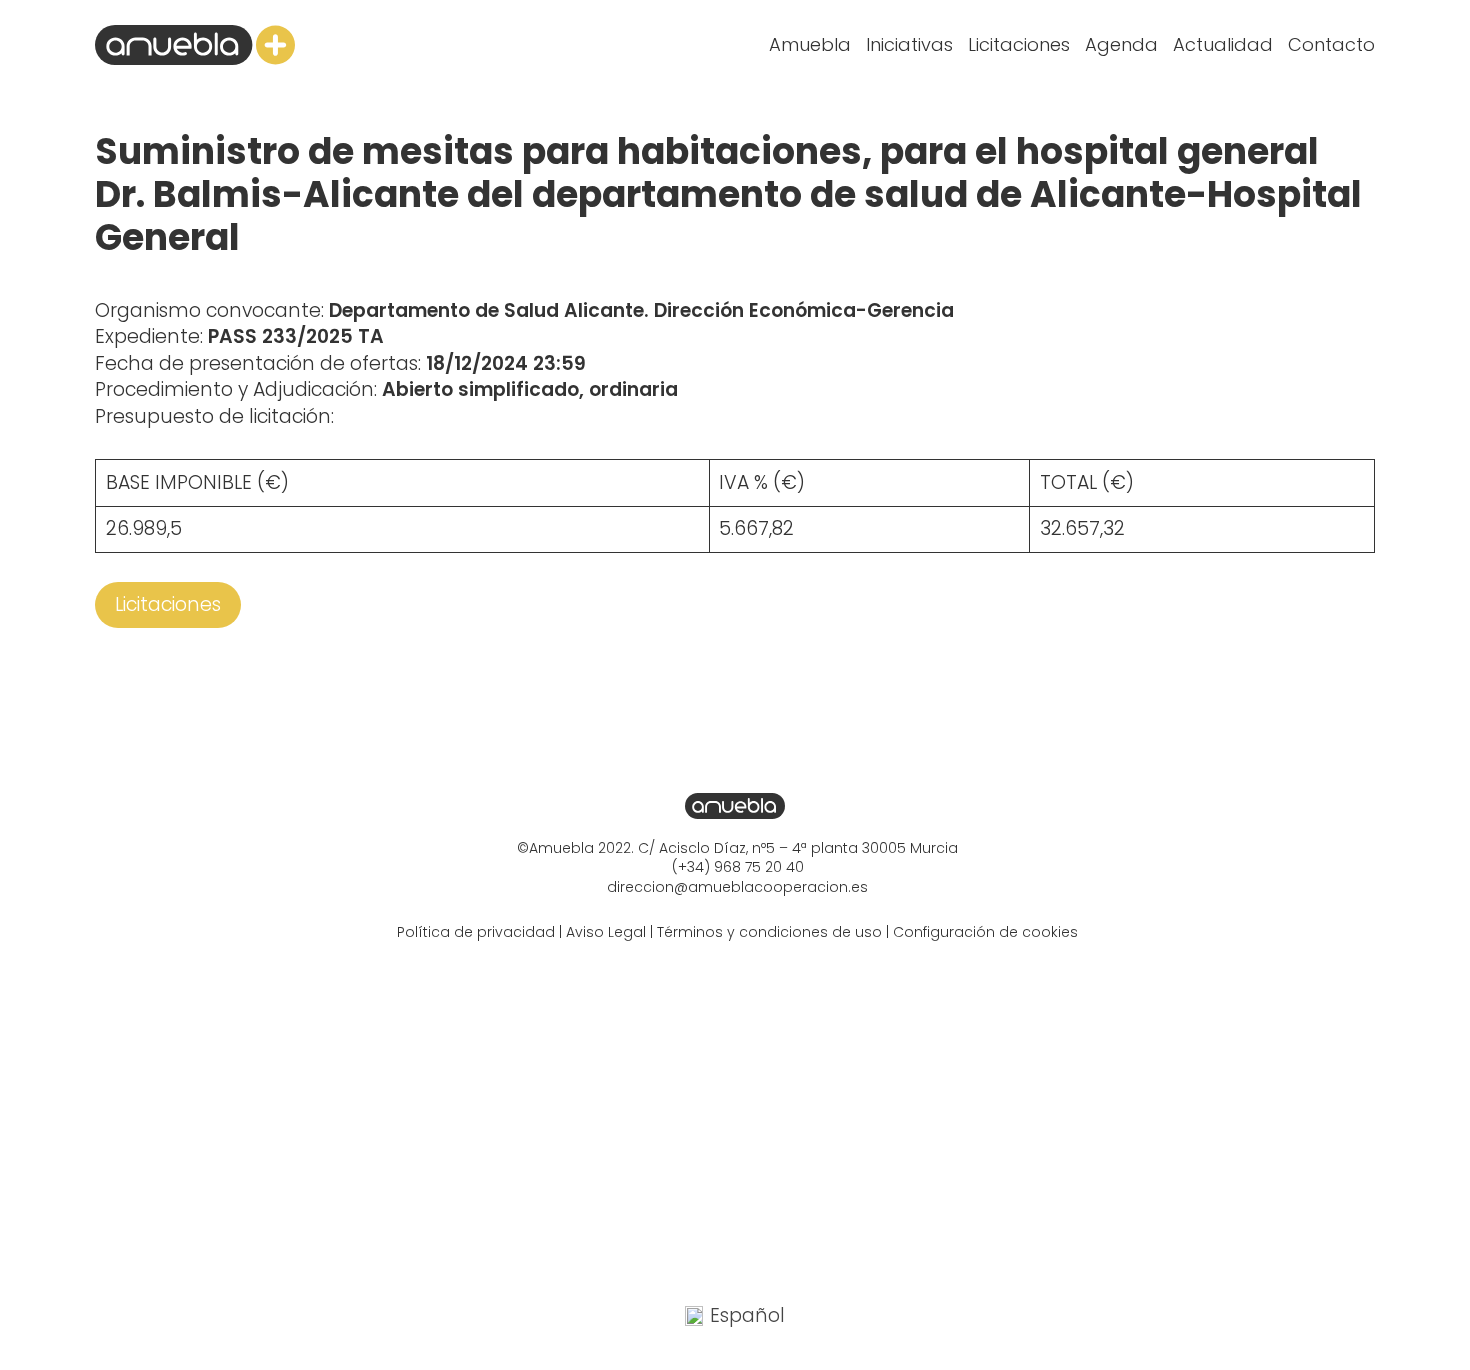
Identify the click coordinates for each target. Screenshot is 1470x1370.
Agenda (1121, 44)
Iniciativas (909, 44)
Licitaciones (1019, 44)
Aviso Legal (606, 932)
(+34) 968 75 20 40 (738, 867)
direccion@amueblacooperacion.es (737, 887)
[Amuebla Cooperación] (195, 45)
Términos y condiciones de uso (769, 932)
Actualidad (1223, 44)
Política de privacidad (476, 932)
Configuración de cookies (985, 932)
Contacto (1331, 44)
